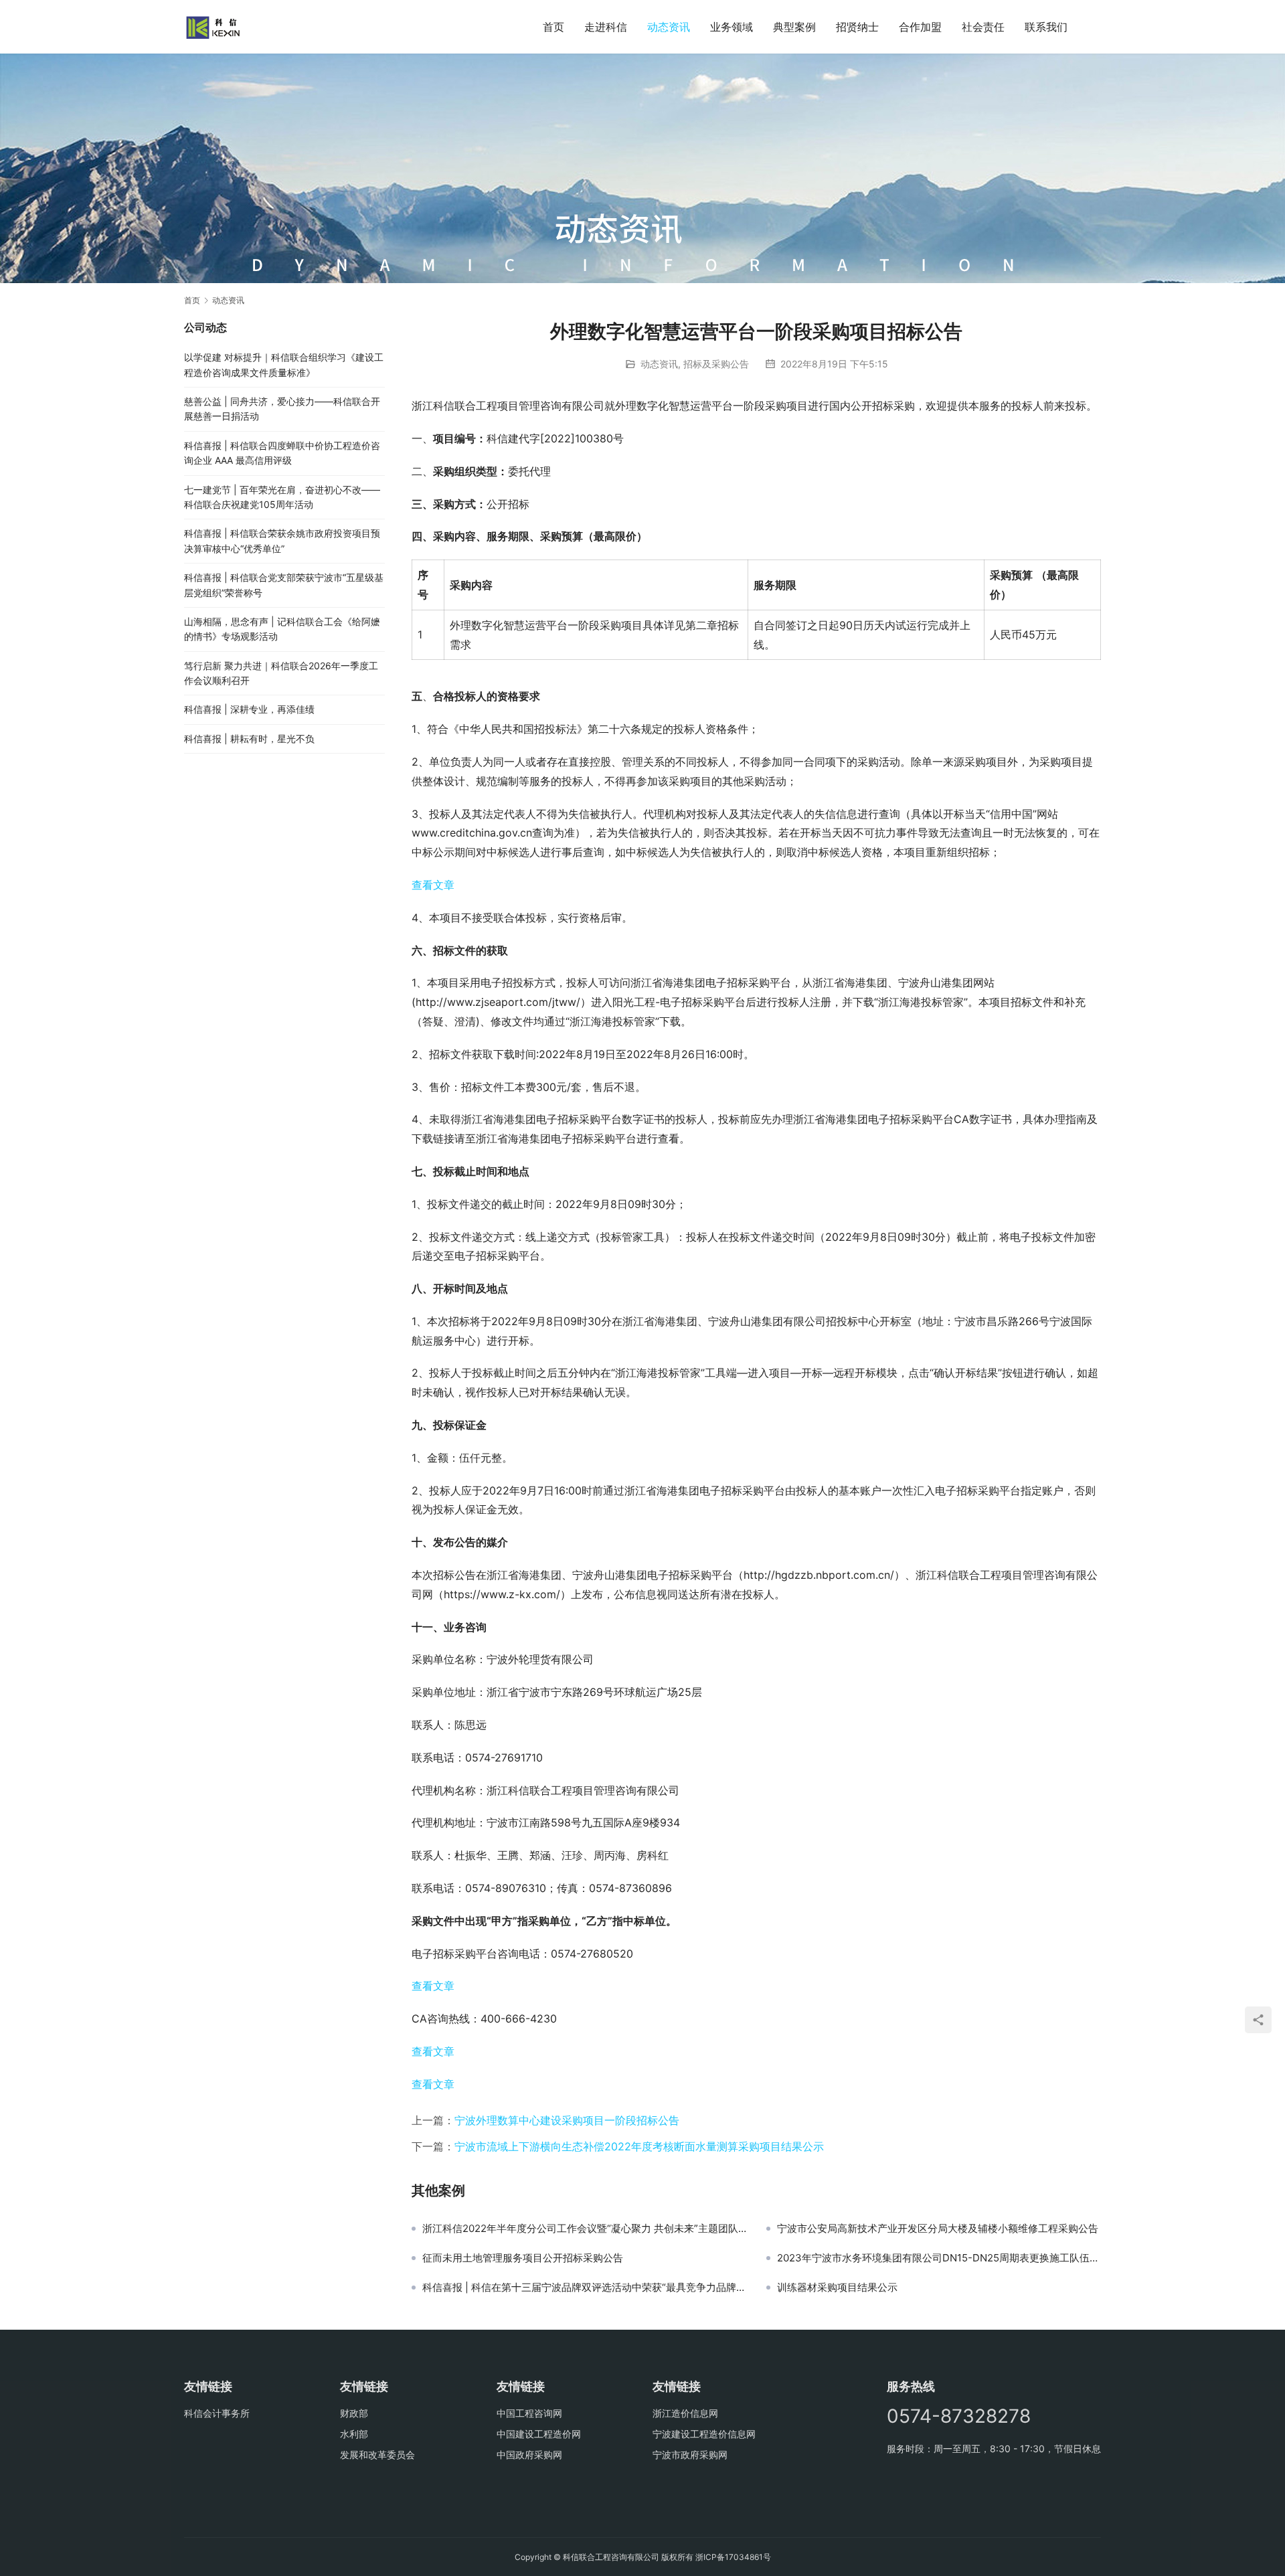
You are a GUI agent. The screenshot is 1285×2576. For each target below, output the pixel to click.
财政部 (354, 2413)
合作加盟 (920, 27)
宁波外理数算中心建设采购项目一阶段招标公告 (567, 2120)
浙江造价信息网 (685, 2413)
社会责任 (983, 27)
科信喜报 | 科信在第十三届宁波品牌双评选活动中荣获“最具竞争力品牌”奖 (584, 2288)
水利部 (354, 2434)
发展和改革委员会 (377, 2455)
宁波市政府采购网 (690, 2455)
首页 (553, 27)
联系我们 (1046, 27)
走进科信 (606, 27)
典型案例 (794, 27)
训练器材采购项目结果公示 (837, 2288)
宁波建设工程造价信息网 (704, 2434)
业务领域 (732, 27)
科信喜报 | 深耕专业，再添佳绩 (249, 709)
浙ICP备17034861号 (733, 2557)
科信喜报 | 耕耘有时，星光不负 (249, 739)
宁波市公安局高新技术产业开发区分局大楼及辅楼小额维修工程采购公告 (938, 2229)
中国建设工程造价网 (539, 2434)
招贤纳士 (857, 27)
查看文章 (433, 885)
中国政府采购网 (529, 2455)
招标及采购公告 (716, 364)
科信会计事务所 (217, 2413)
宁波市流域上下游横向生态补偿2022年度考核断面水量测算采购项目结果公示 (639, 2146)
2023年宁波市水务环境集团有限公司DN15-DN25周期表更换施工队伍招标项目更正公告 (939, 2258)
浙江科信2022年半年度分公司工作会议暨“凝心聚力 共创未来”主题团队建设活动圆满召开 (584, 2229)
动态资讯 (669, 27)
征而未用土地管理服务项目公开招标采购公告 (523, 2258)
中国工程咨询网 (529, 2413)
